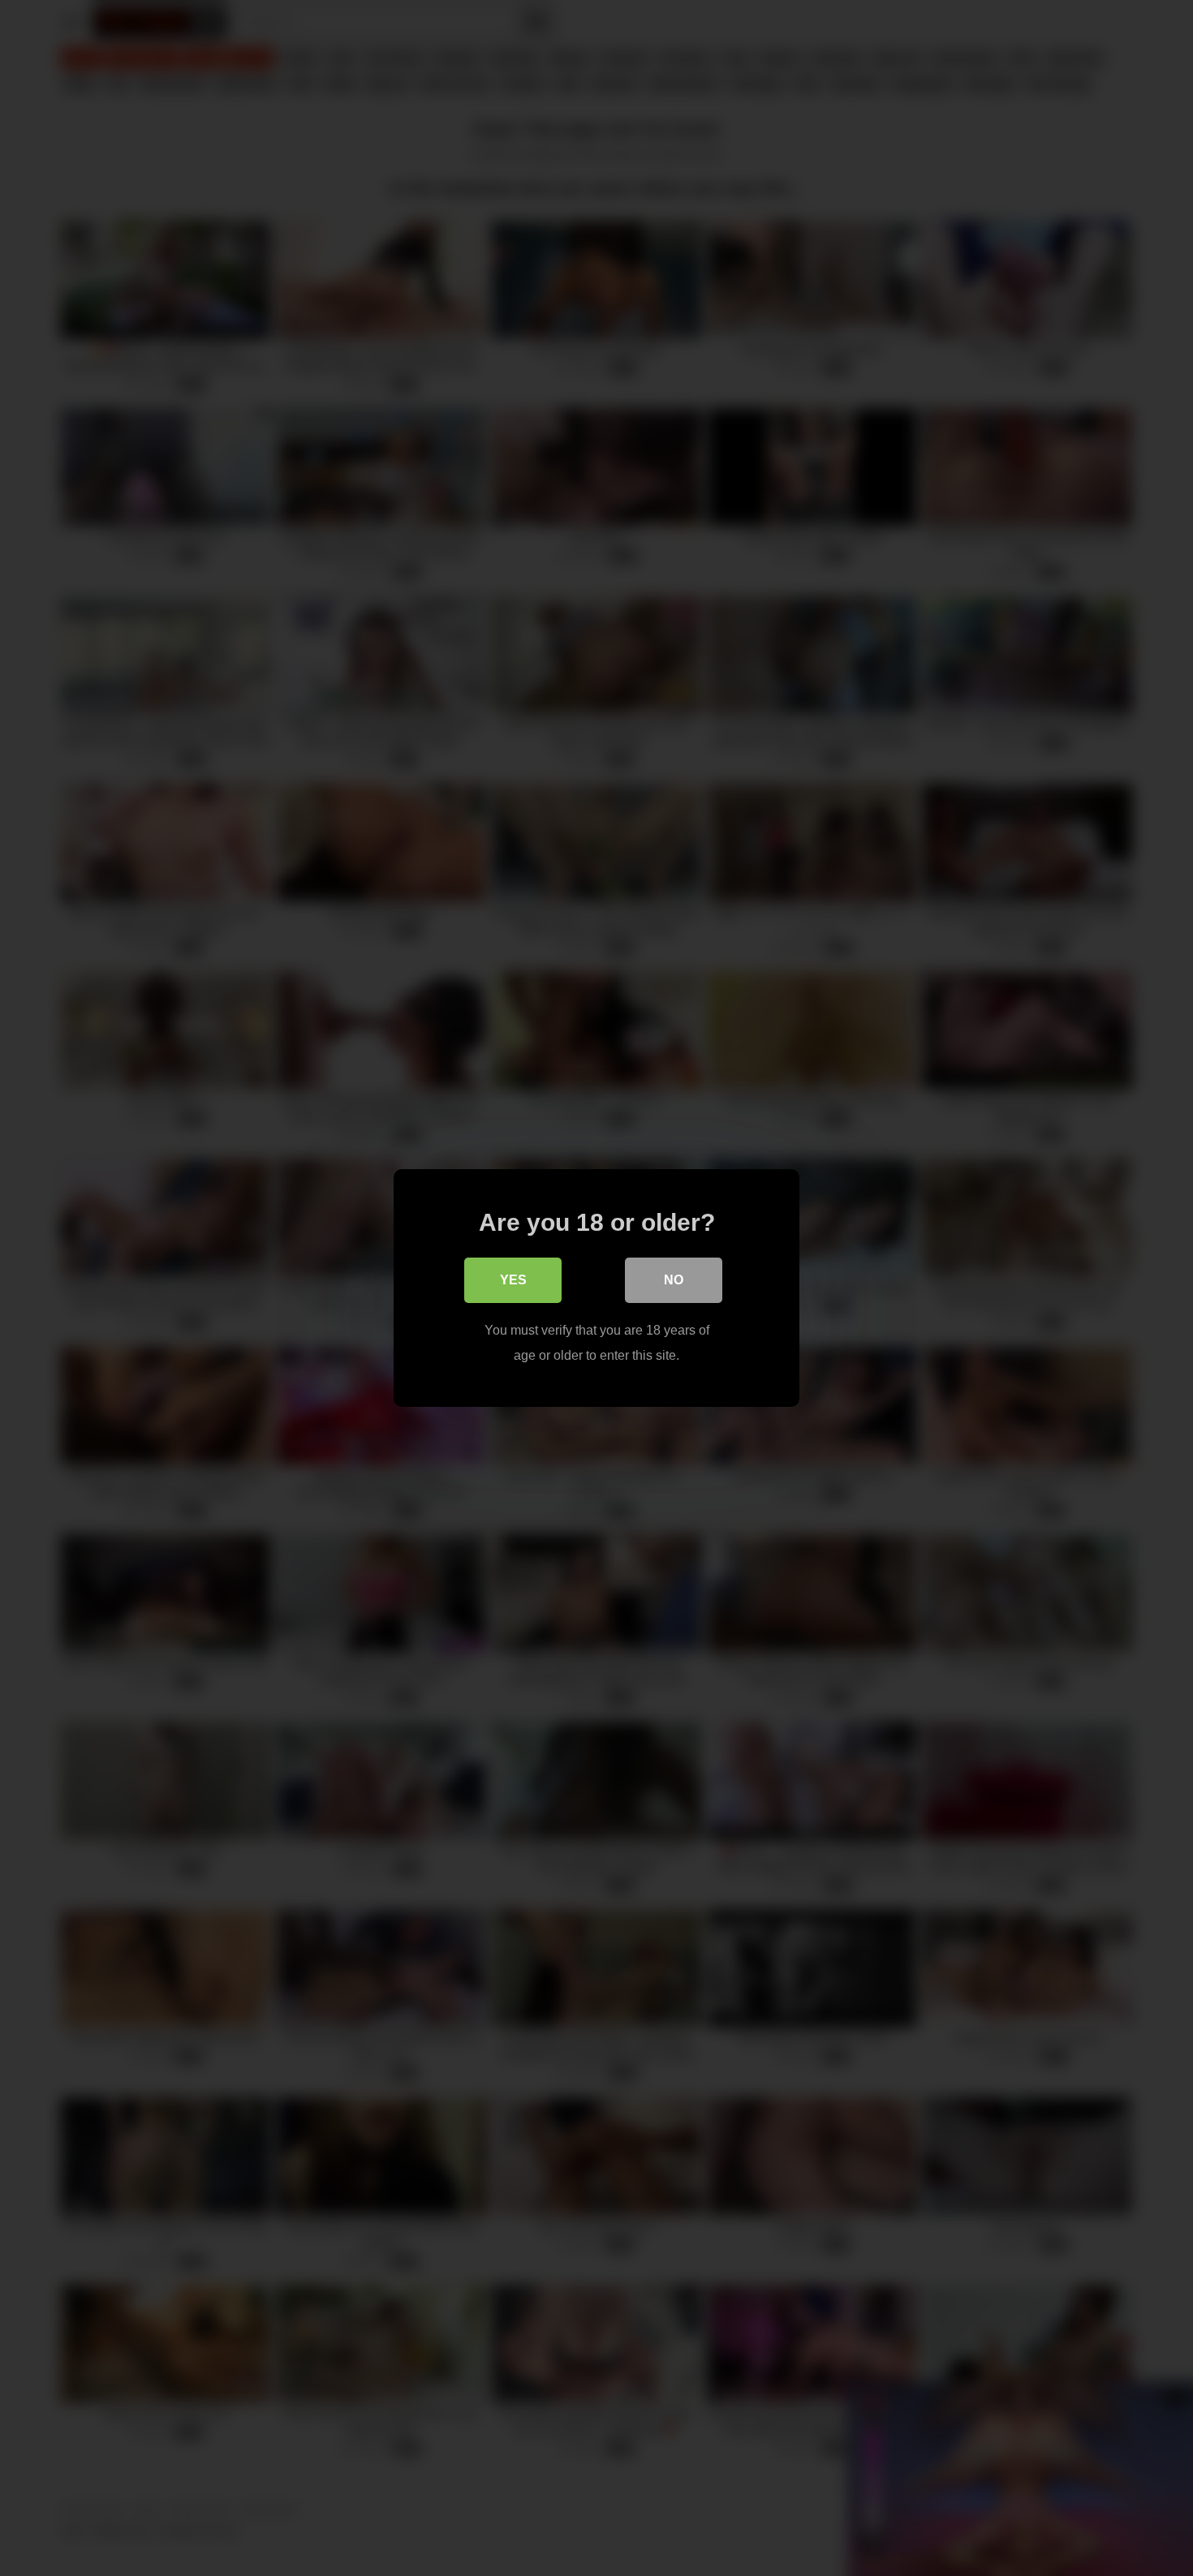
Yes (513, 1280)
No (674, 1280)
